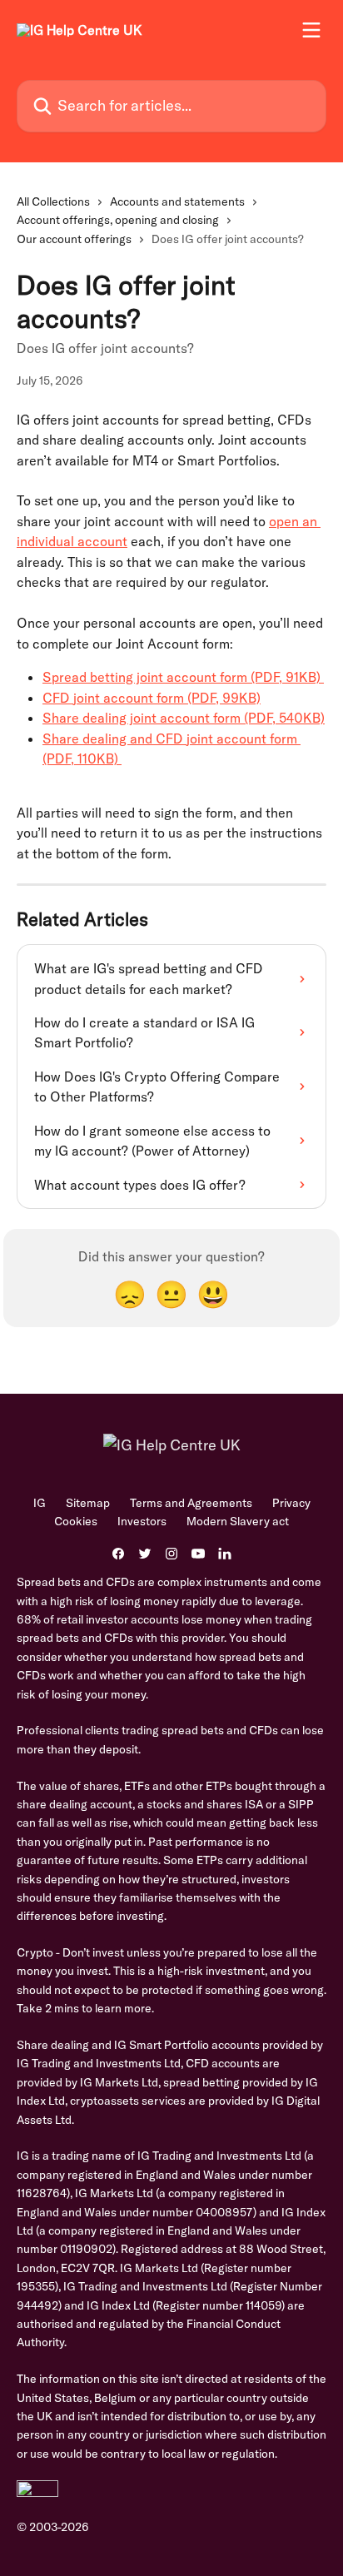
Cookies (76, 1521)
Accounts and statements (177, 201)
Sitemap (88, 1503)
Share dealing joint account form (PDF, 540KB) (184, 718)
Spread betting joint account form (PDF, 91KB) (183, 677)
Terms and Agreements (191, 1503)
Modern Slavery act (238, 1521)
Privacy (291, 1503)
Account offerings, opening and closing (118, 220)
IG (40, 1503)
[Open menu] (311, 30)
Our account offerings (74, 239)
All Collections (53, 201)
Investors (142, 1521)
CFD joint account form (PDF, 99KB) (152, 698)
